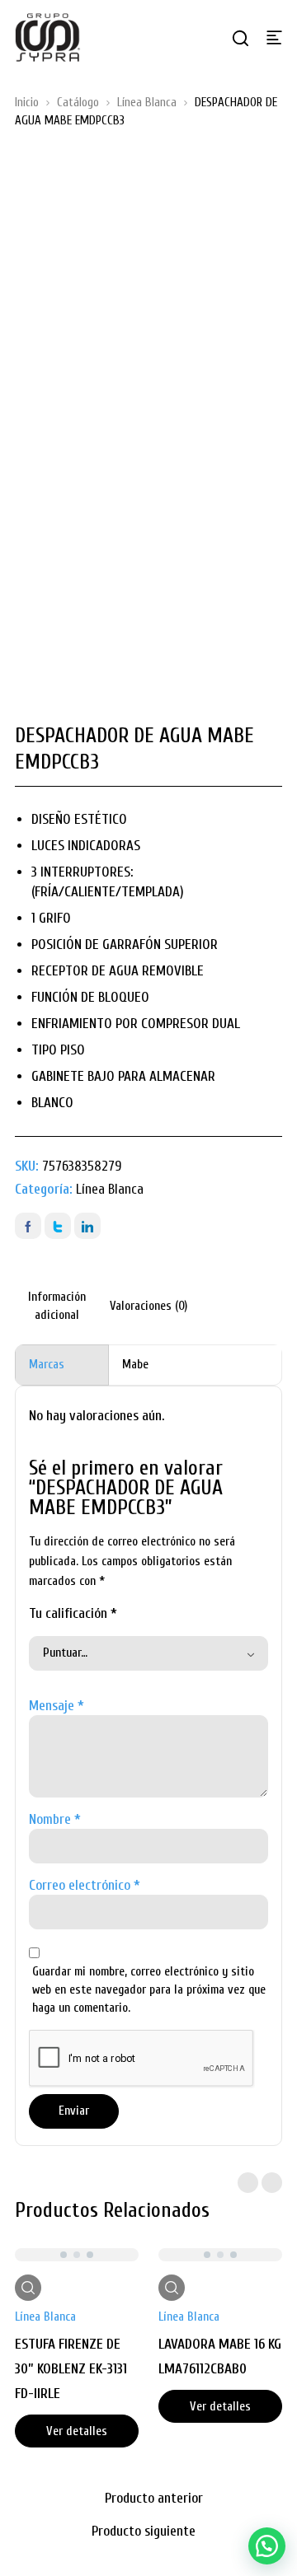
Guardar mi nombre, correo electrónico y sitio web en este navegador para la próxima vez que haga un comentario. (149, 1990)
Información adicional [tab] (57, 1306)
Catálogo (78, 103)
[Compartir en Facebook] (28, 1226)
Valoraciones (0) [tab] (148, 1306)
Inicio (27, 103)
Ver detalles (77, 2431)
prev (248, 2183)
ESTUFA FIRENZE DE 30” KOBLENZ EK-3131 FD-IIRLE (71, 2369)
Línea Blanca (147, 103)
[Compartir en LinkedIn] (87, 1226)
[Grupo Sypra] (48, 37)
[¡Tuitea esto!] (58, 1226)
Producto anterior (154, 2498)
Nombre (55, 1819)
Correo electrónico (85, 1885)
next (272, 2183)
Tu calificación (73, 1613)
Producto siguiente (144, 2531)
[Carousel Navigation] (260, 2183)
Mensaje (57, 1706)
